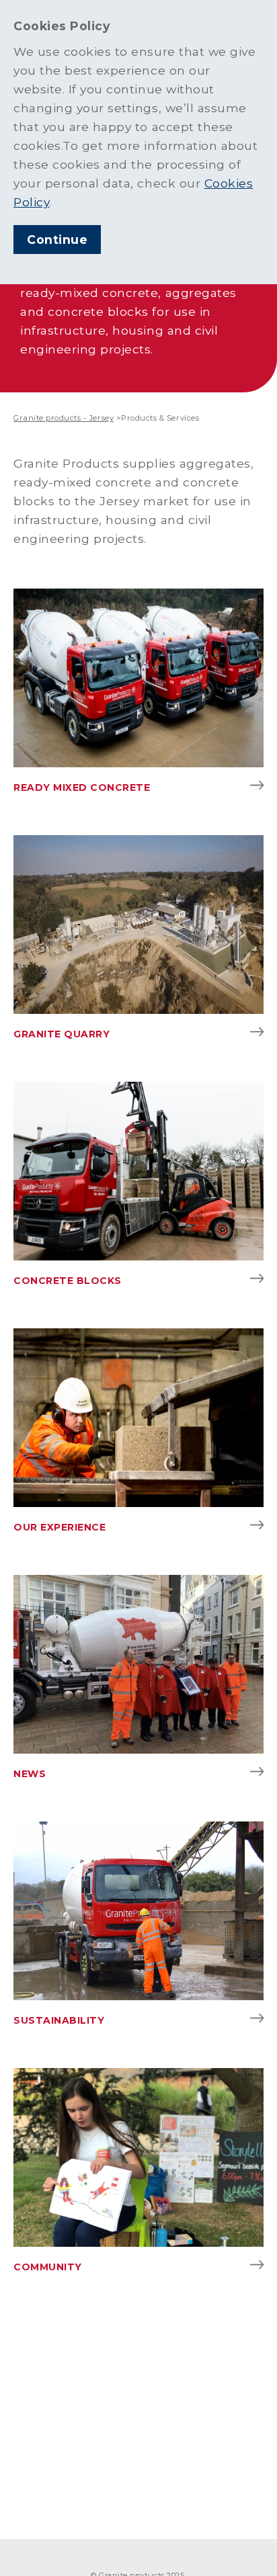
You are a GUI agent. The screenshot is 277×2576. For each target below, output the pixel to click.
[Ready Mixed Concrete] (138, 678)
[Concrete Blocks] (138, 1171)
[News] (138, 1664)
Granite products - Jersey (64, 418)
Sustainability (59, 2020)
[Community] (138, 2157)
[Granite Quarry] (138, 925)
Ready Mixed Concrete (82, 787)
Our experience (60, 1527)
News (30, 1774)
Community (48, 2267)
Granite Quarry (62, 1034)
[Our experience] (138, 1418)
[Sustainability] (138, 1911)
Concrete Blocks (68, 1281)
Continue (57, 240)
